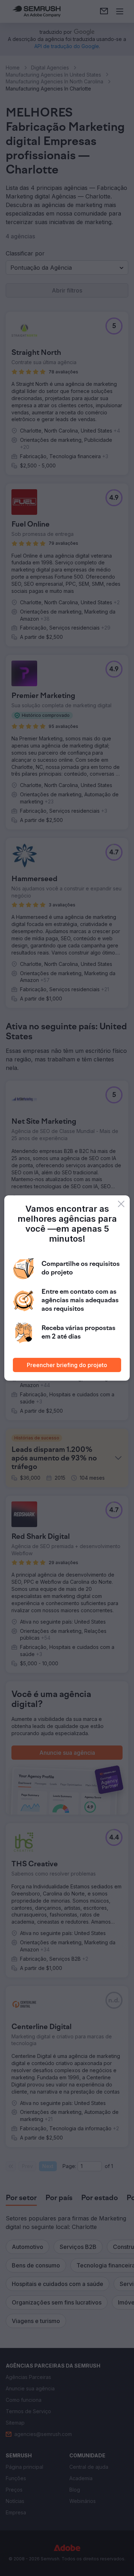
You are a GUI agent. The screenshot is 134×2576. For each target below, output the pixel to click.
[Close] (121, 1204)
